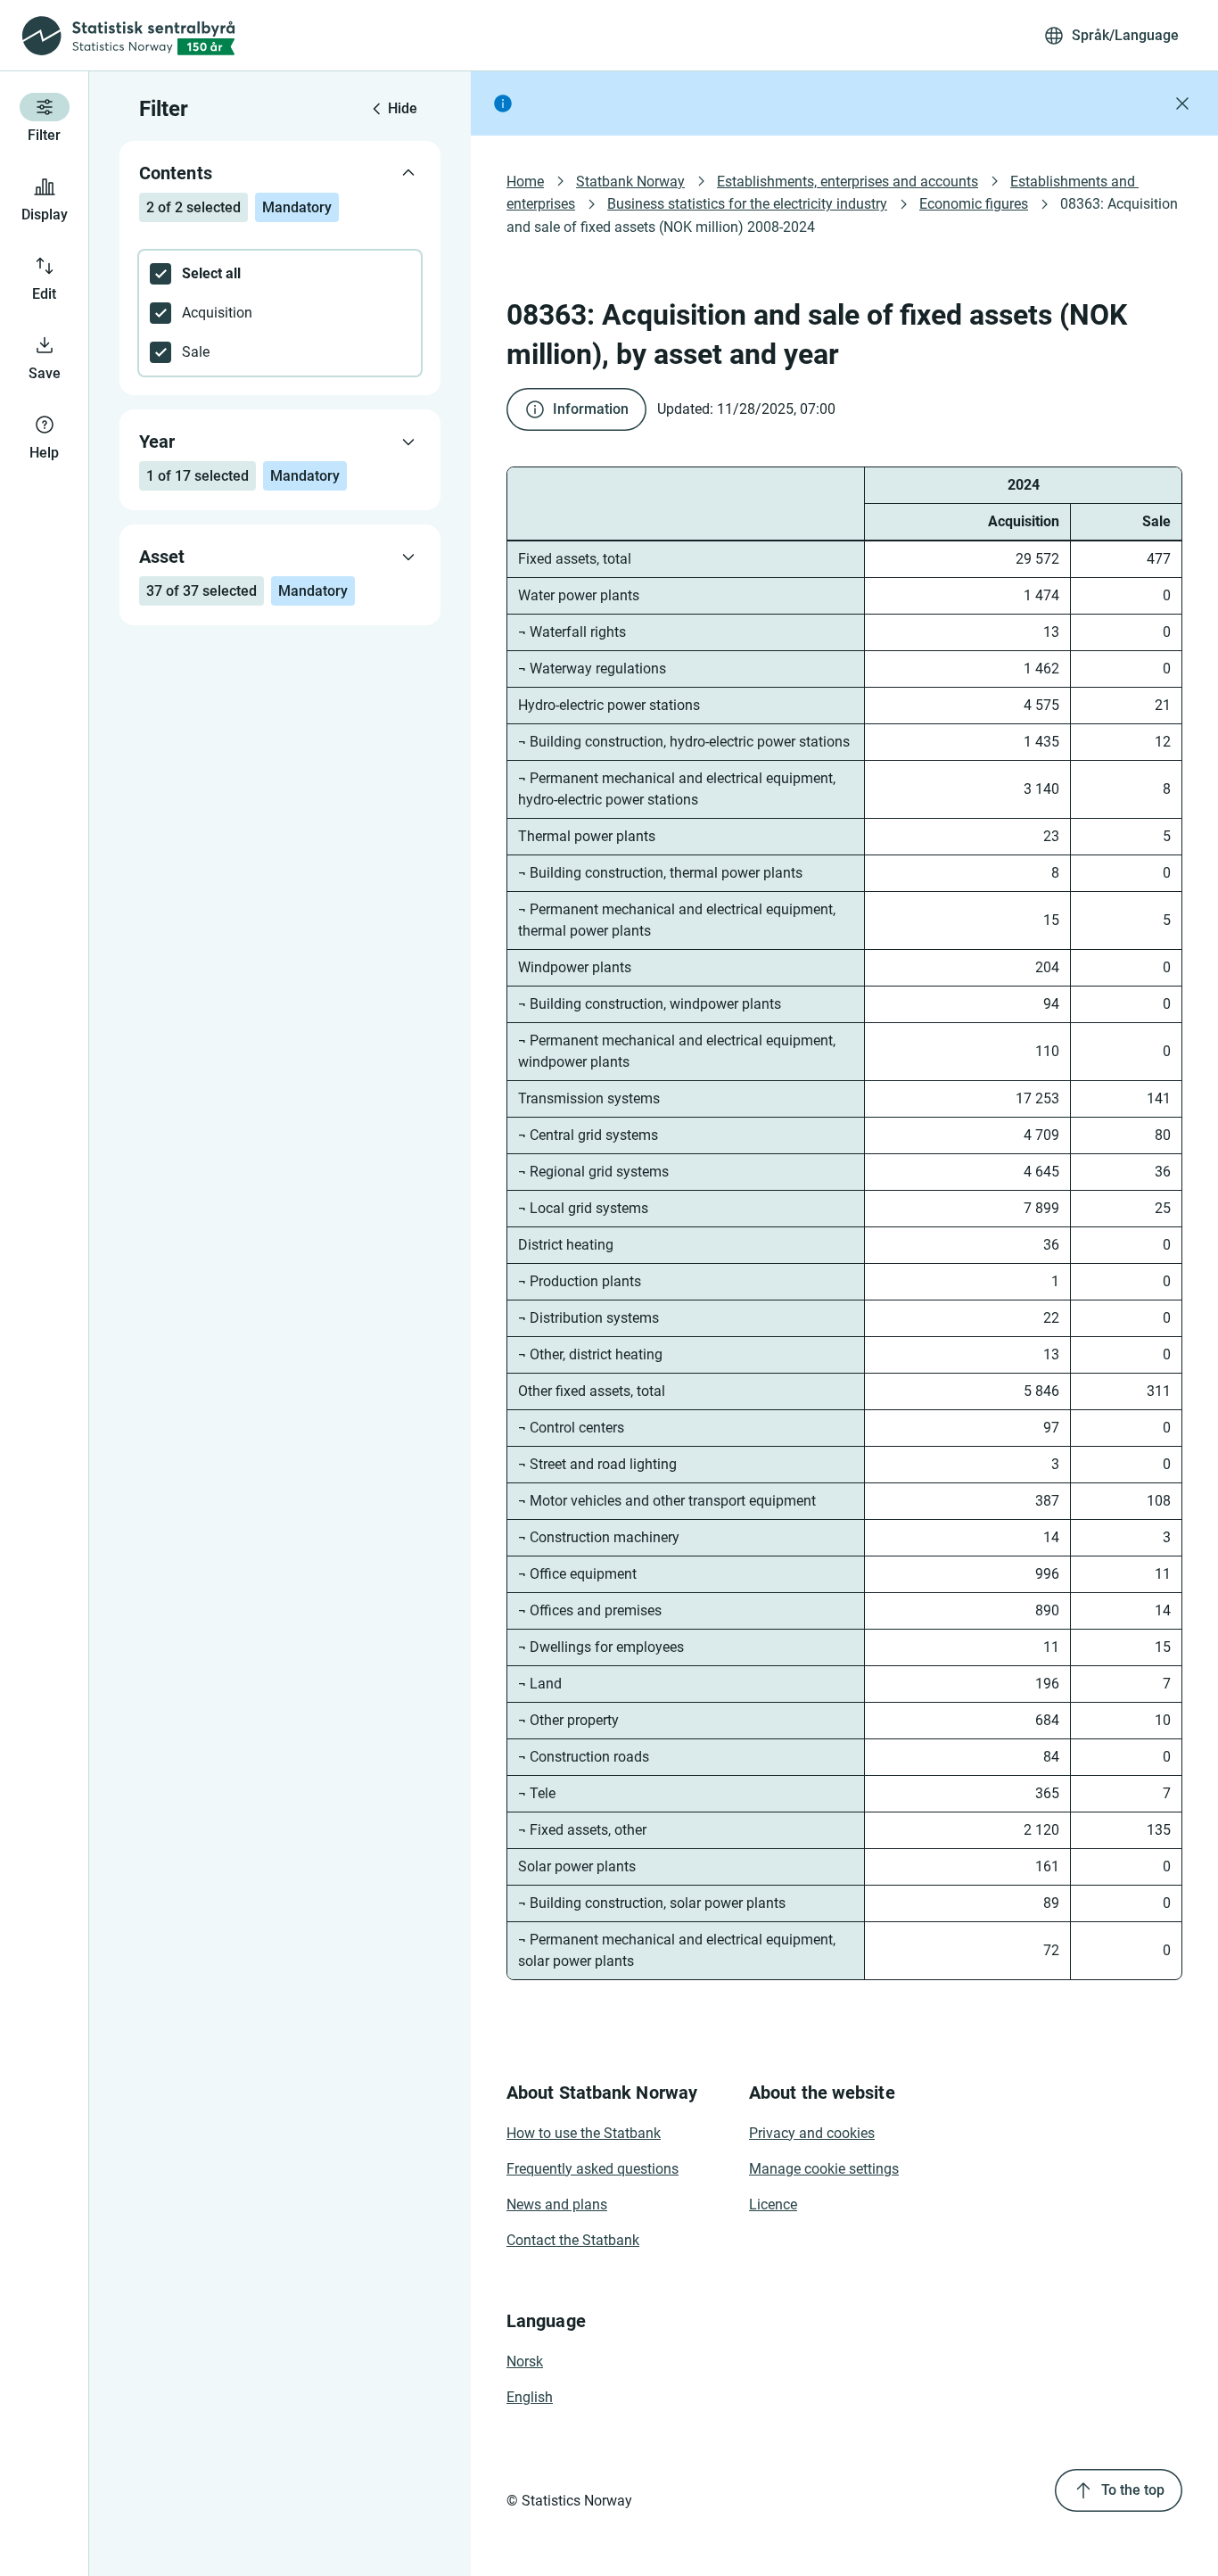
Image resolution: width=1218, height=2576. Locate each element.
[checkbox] (280, 274)
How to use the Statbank (584, 2133)
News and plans (557, 2204)
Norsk (525, 2361)
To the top (1133, 2490)
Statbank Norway (630, 182)
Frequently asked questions (593, 2169)
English (530, 2397)
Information (591, 409)
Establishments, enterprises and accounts (848, 182)
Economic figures (974, 204)
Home (525, 182)
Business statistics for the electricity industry (747, 204)
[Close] (1182, 103)
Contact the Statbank (573, 2240)
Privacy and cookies (812, 2133)
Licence (773, 2204)
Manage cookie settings (824, 2169)
